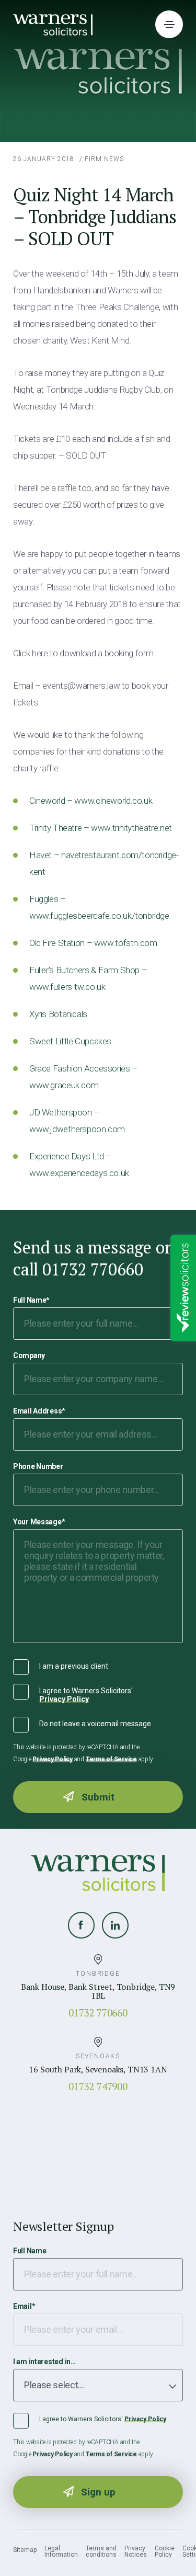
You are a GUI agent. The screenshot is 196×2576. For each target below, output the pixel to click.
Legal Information (61, 2551)
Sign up (98, 2492)
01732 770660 (98, 2013)
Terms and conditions (101, 2551)
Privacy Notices (136, 2551)
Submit (98, 1797)
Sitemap (25, 2550)
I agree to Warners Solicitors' (86, 1695)
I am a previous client (74, 1666)
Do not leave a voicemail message (95, 1724)
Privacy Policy (64, 1699)
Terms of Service (111, 1759)
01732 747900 (98, 2086)
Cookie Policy (165, 2551)
